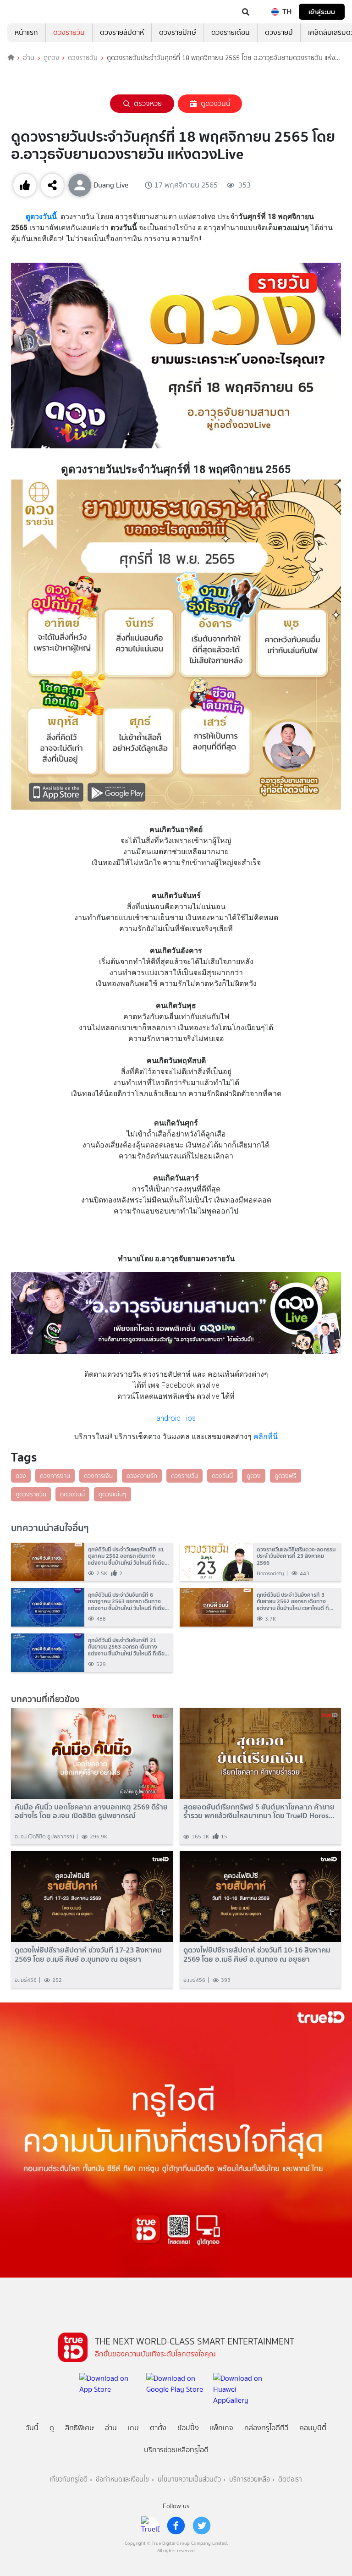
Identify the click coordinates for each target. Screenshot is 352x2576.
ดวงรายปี (279, 32)
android (168, 1418)
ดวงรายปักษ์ (178, 32)
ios (191, 1418)
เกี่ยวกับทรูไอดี (69, 2479)
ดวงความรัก (142, 1476)
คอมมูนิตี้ (313, 2428)
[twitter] (202, 2526)
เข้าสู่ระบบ (322, 12)
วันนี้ (32, 2428)
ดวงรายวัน (69, 32)
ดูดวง (51, 58)
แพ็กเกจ (222, 2428)
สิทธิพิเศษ (80, 2428)
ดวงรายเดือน (231, 32)
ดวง (21, 1476)
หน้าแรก (26, 32)
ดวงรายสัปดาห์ (122, 32)
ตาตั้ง (158, 2428)
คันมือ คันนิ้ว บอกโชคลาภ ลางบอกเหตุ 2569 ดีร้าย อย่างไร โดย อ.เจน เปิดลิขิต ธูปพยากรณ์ (91, 1811)
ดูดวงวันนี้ (216, 103)
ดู (52, 2428)
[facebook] (176, 2526)
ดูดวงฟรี (286, 1476)
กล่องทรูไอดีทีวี (266, 2428)
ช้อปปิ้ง (188, 2428)
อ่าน (29, 58)
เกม (133, 2428)
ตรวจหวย (148, 103)
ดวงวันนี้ (222, 1476)
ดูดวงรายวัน (31, 1494)
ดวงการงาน (55, 1476)
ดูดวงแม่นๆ (113, 1494)
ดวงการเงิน (98, 1476)
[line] (150, 2526)
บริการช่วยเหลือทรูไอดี (176, 2450)
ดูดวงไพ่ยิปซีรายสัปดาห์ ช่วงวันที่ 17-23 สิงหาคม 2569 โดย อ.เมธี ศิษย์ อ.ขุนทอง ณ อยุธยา (88, 1954)
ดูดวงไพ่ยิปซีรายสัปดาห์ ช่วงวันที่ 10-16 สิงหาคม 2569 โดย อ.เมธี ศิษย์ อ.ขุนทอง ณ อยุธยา (257, 1954)
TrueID (26, 12)
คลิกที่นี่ (265, 1437)
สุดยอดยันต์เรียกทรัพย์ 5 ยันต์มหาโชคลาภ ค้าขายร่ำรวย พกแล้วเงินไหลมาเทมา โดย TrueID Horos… (259, 1811)
